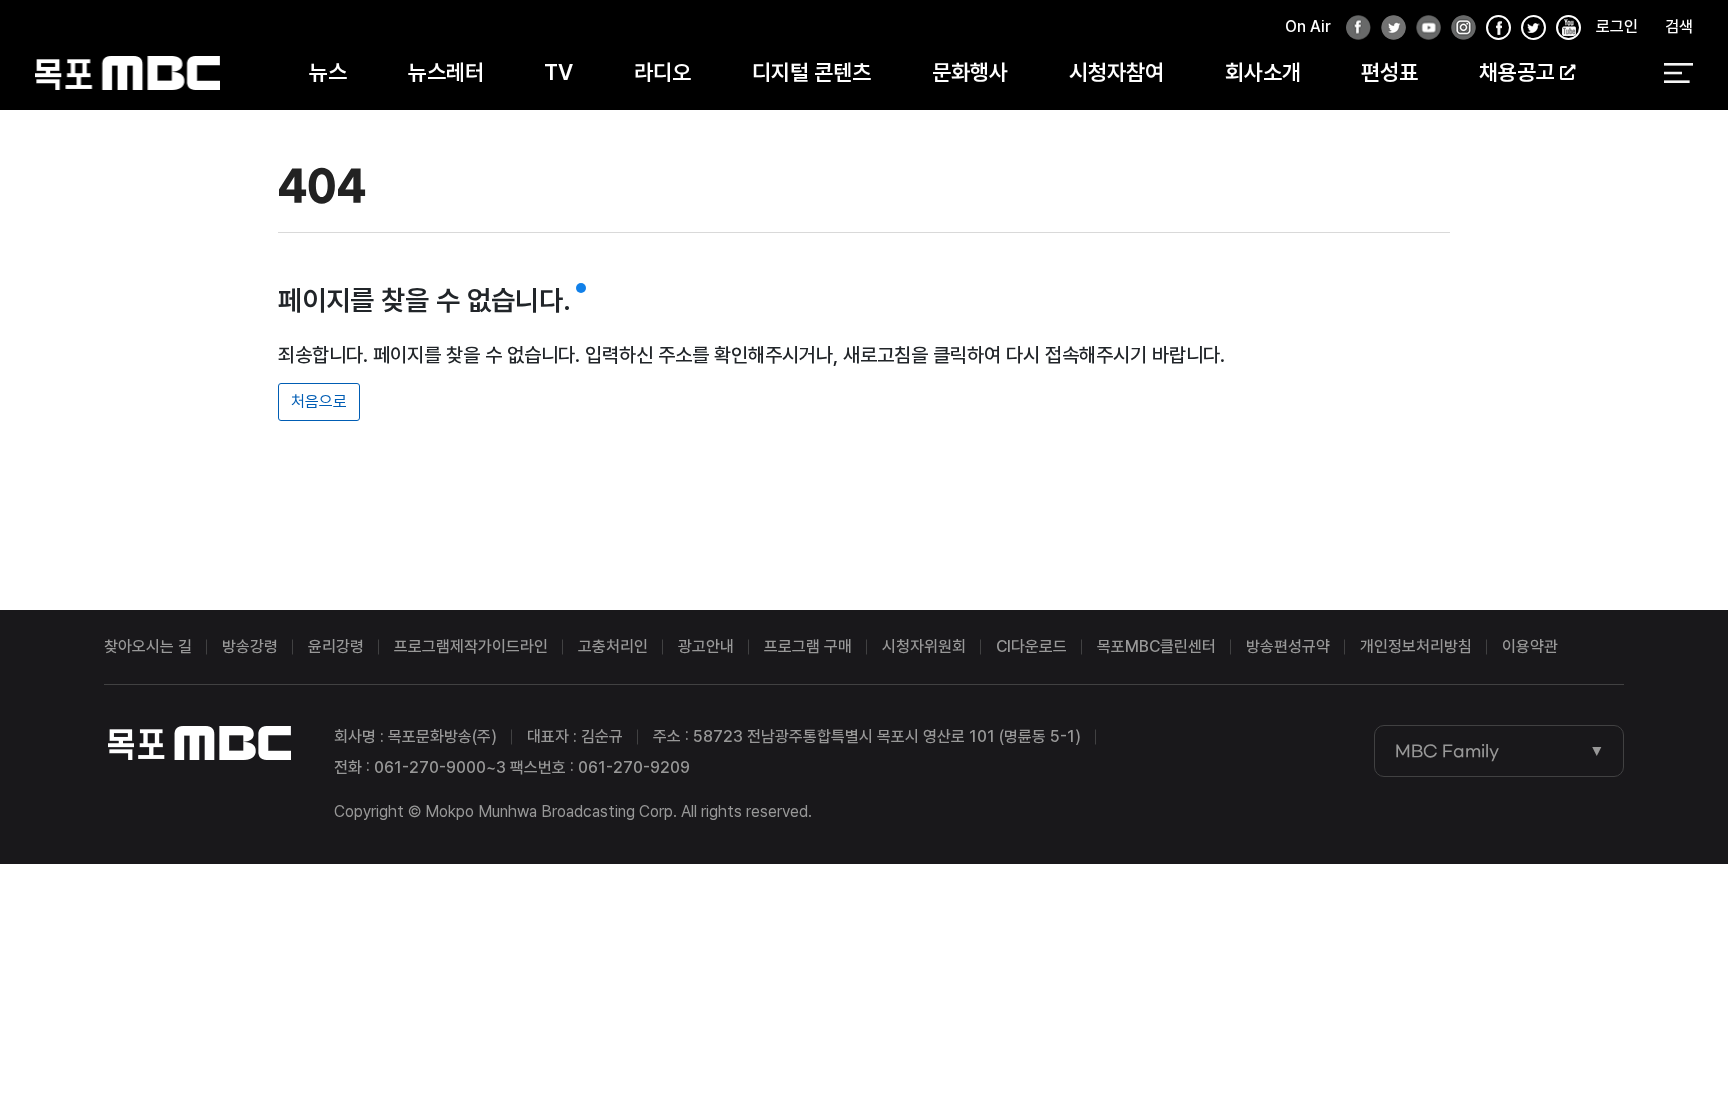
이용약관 (1530, 646)
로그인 (1617, 26)
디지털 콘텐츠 (811, 72)
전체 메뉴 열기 (1678, 73)
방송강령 (250, 646)
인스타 (1458, 28)
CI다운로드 (1031, 646)
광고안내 (706, 646)
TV (558, 72)
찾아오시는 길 (148, 646)
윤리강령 (336, 646)
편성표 (1389, 72)
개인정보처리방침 (1416, 646)
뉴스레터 (446, 72)
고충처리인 (613, 646)
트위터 (1388, 28)
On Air (1308, 26)
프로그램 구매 (808, 646)
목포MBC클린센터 (1156, 646)
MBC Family (1447, 751)
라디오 (662, 72)
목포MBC (127, 72)
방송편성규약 (1288, 646)
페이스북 (1353, 28)
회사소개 (1263, 72)
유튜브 (1423, 28)
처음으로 (319, 401)
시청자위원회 (924, 646)
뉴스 (328, 72)
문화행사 (970, 72)
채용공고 (1517, 72)
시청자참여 (1116, 72)
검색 (1679, 26)
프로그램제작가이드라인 (471, 646)
